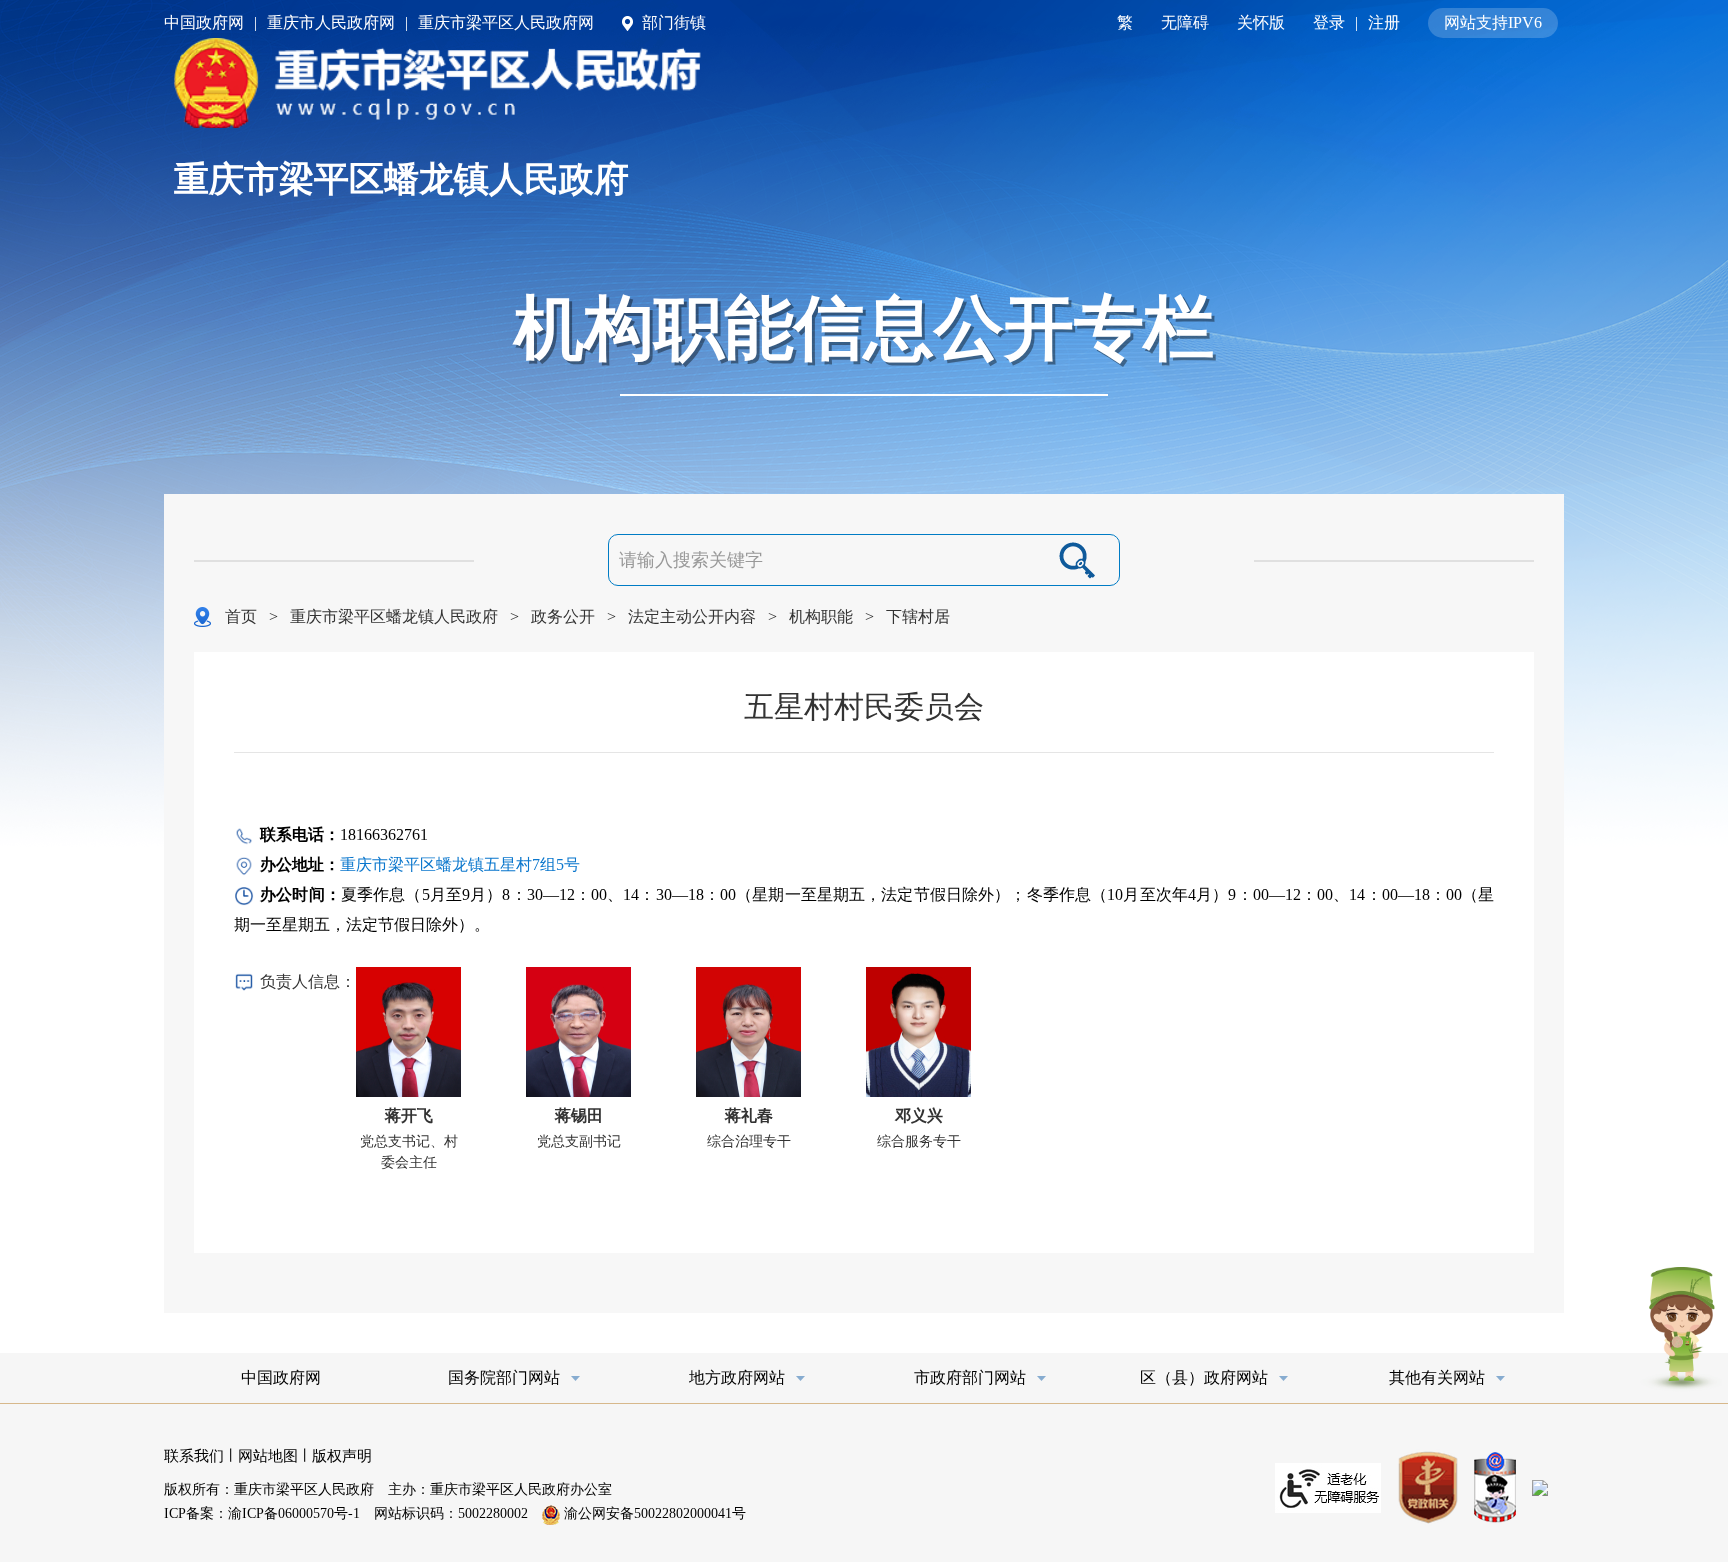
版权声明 (342, 1456)
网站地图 (268, 1456)
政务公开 (563, 616)
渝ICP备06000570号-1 (294, 1513)
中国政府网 (204, 22)
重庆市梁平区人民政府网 (506, 22)
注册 (1384, 22)
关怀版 (1261, 22)
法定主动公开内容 (692, 616)
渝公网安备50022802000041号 (653, 1513)
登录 (1329, 22)
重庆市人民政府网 (331, 22)
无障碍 (1185, 22)
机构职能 (821, 616)
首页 (241, 616)
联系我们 (194, 1456)
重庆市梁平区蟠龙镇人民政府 (401, 179)
